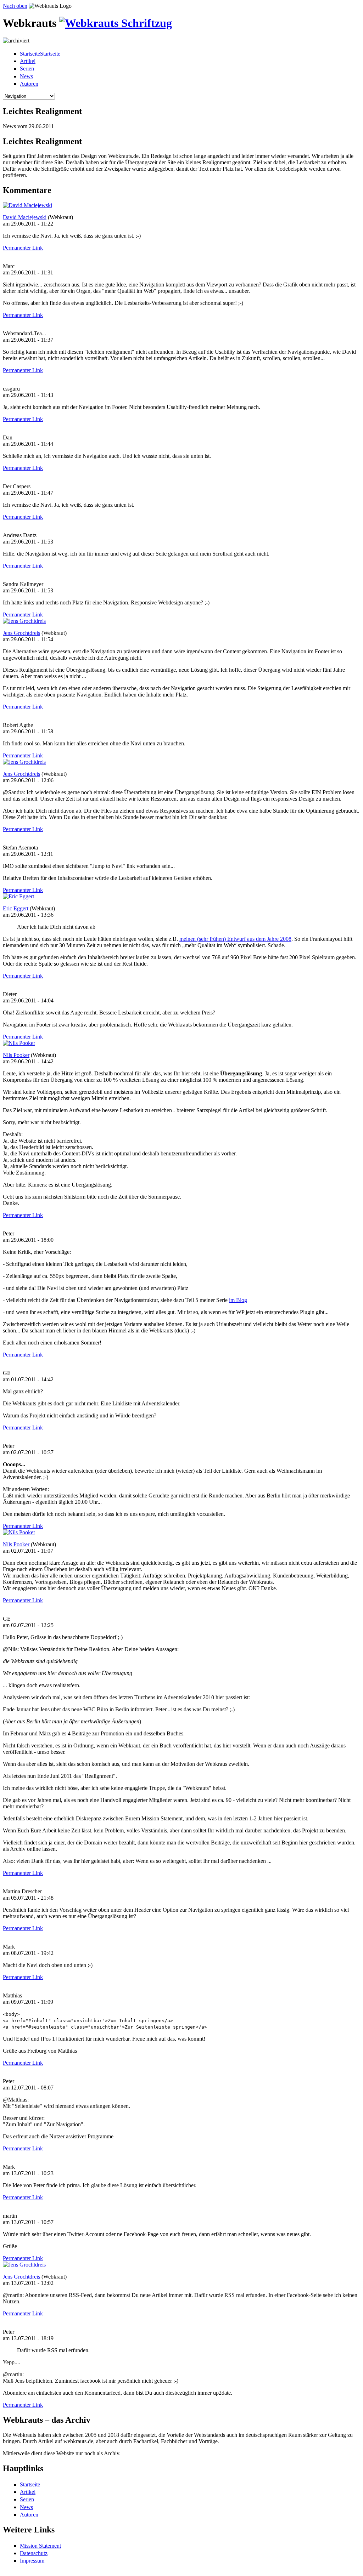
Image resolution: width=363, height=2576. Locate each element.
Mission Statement (40, 2546)
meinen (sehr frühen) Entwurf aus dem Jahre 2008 (235, 939)
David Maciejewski (25, 217)
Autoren (29, 84)
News (26, 76)
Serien (27, 69)
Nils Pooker (16, 1055)
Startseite (30, 2484)
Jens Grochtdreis (21, 633)
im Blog (238, 1300)
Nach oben (15, 6)
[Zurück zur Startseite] (116, 23)
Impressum (32, 2561)
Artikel (28, 61)
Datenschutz (34, 2553)
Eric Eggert (16, 908)
